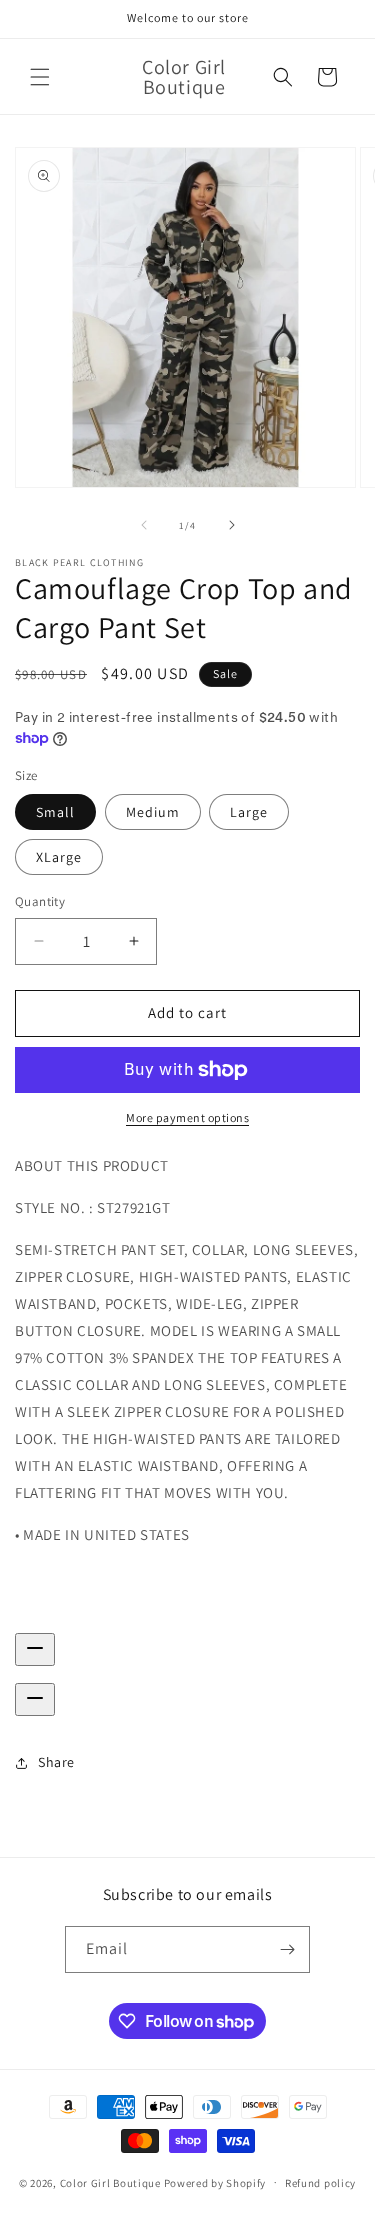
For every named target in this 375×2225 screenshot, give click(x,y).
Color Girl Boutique (110, 2182)
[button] (40, 77)
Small (55, 812)
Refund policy (320, 2183)
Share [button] (56, 1762)
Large (249, 812)
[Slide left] (144, 525)
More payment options (187, 1117)
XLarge (59, 857)
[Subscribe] (287, 1949)
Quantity (40, 901)
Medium (153, 812)
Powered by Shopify (215, 2182)
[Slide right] (232, 525)
